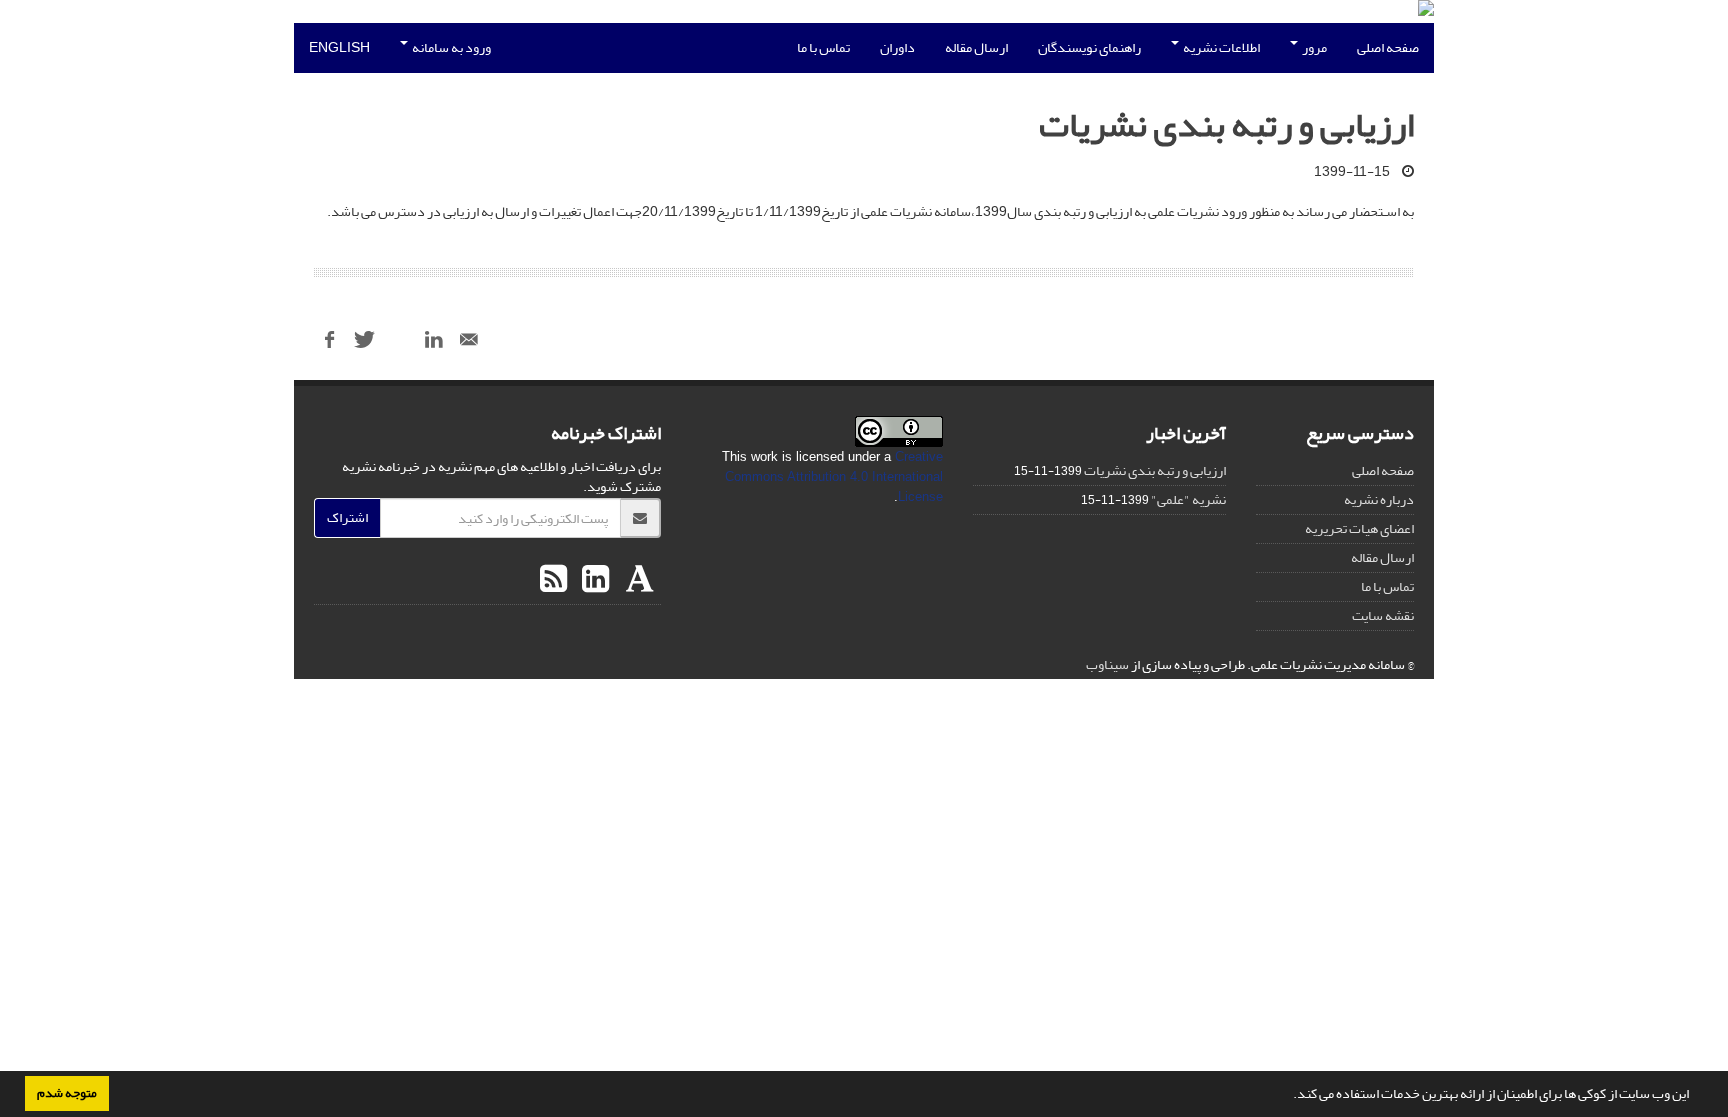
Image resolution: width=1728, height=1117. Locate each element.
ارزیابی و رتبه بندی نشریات (1155, 470)
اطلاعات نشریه (1220, 47)
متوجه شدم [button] (67, 1093)
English (339, 47)
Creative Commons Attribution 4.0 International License (834, 476)
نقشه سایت (1383, 615)
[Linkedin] (593, 580)
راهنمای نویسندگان (1089, 47)
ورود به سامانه (450, 47)
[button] (1288, 1096)
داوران (897, 47)
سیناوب (1107, 664)
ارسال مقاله (976, 47)
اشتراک (347, 517)
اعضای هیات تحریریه (1359, 528)
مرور (1313, 47)
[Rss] (553, 580)
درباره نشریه (1379, 499)
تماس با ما (823, 47)
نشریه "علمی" (1188, 499)
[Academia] (637, 580)
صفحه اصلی (1388, 47)
